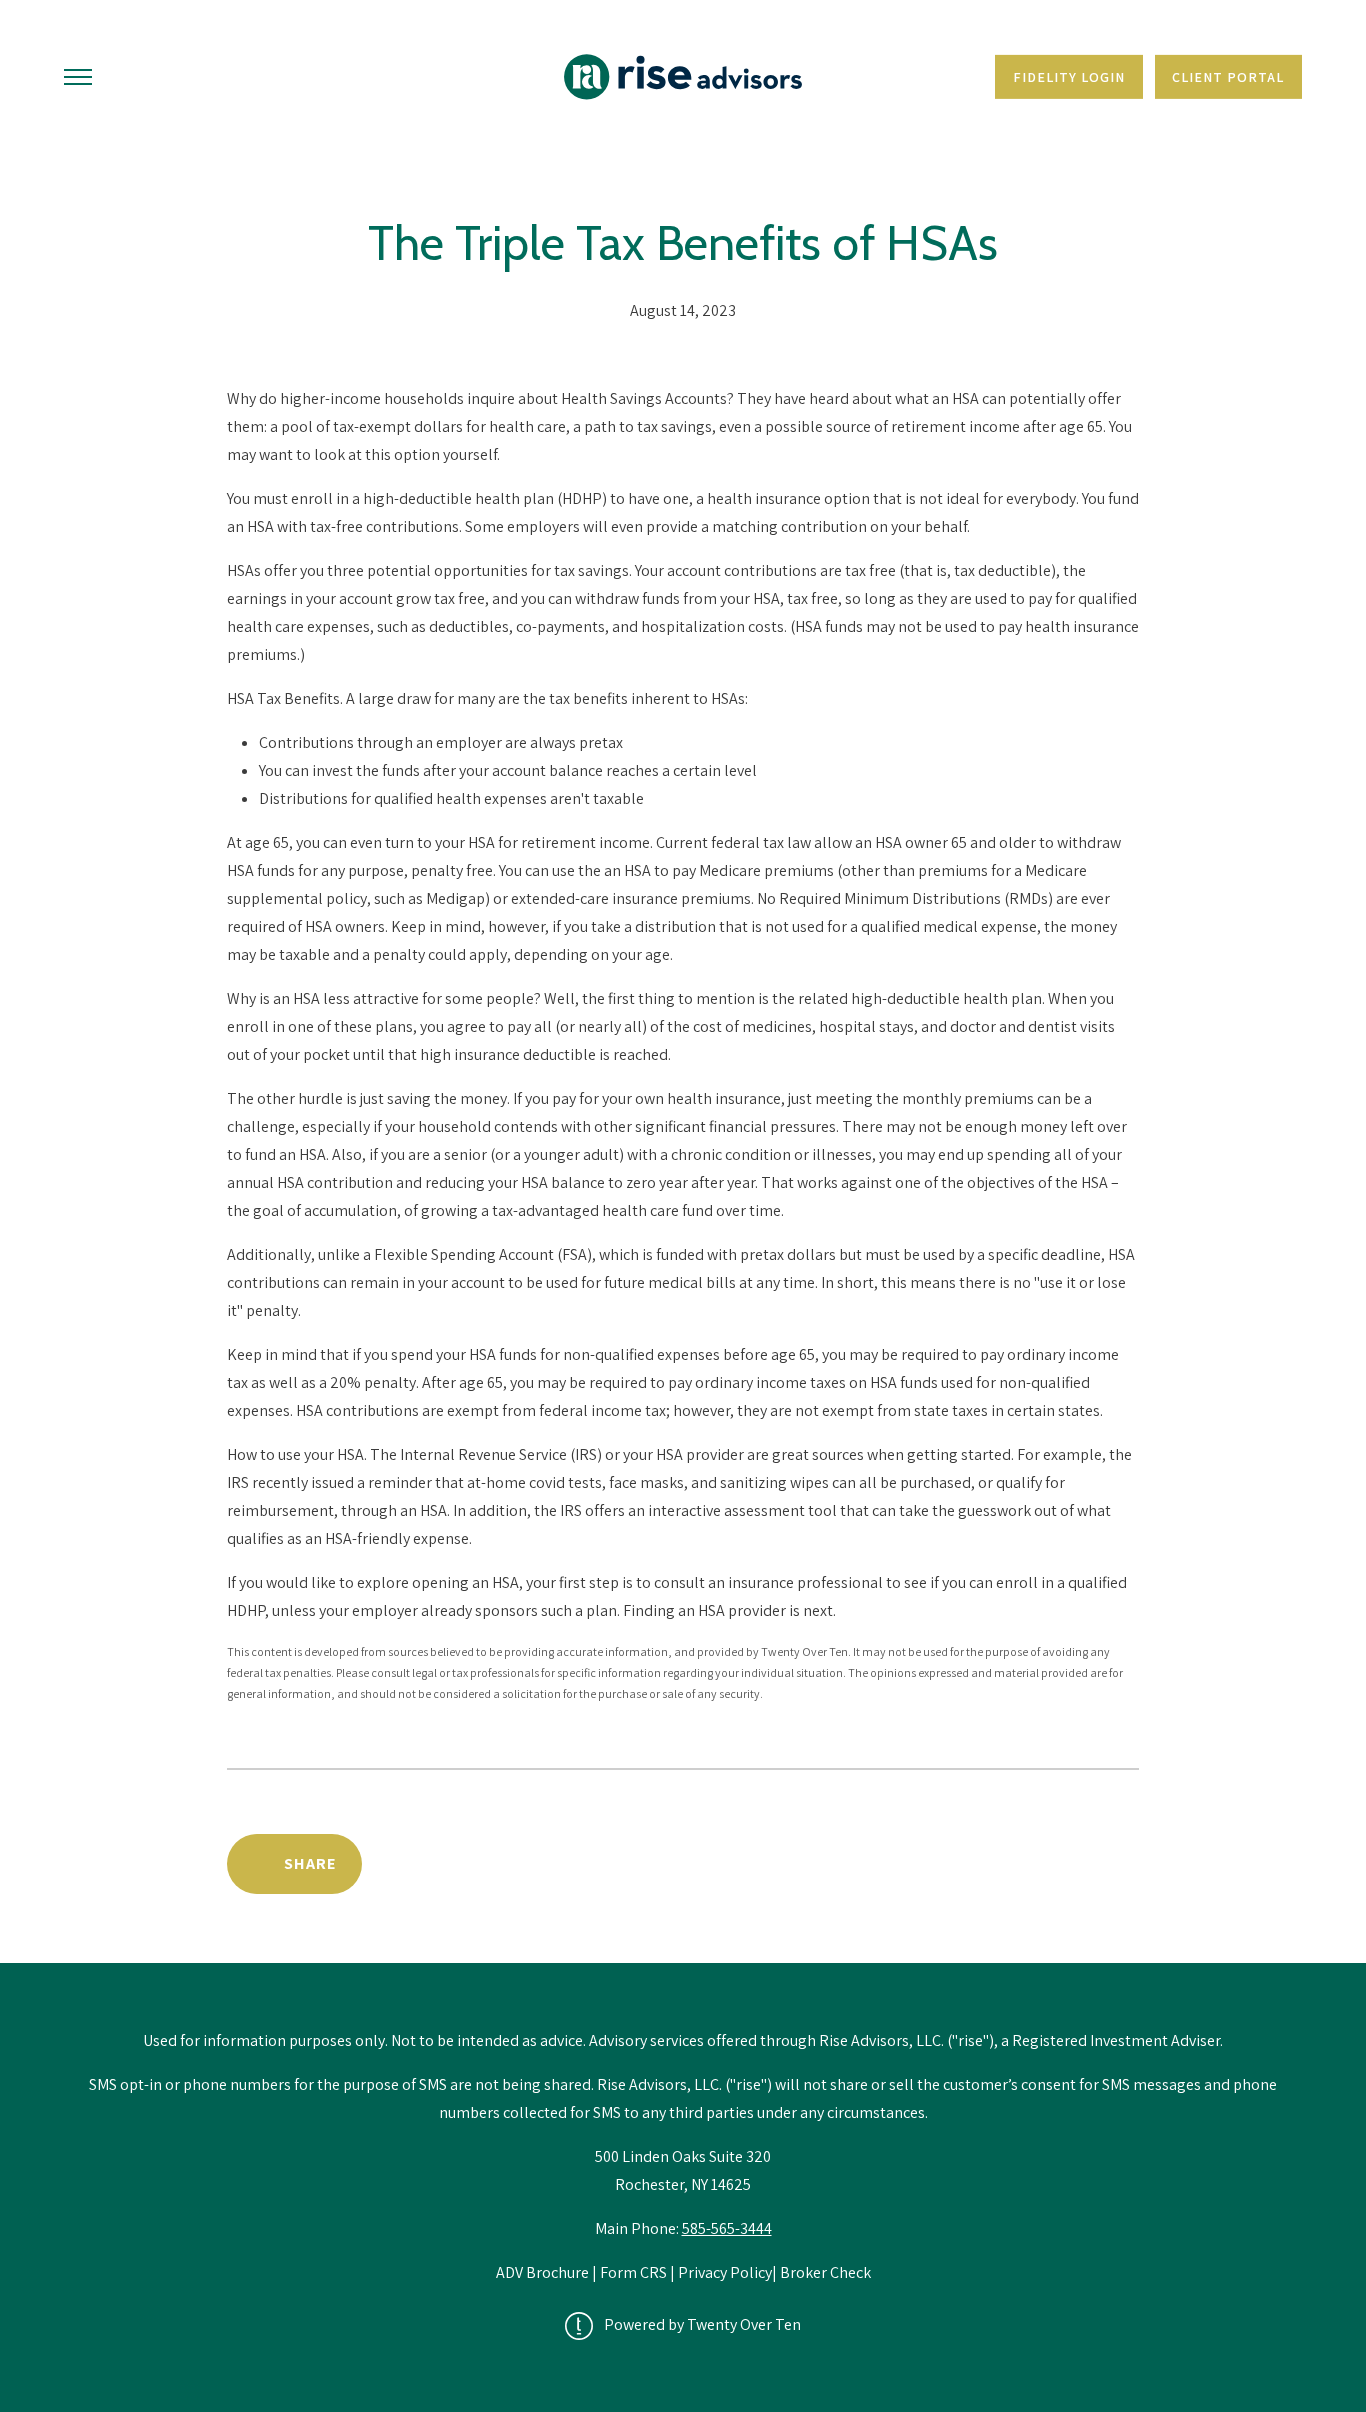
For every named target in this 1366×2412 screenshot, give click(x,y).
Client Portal (1228, 77)
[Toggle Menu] (78, 77)
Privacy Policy (725, 2272)
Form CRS (633, 2272)
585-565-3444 (727, 2228)
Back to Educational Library (985, 1863)
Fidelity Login (1069, 77)
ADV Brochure (544, 2272)
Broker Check (825, 2272)
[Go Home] (683, 77)
